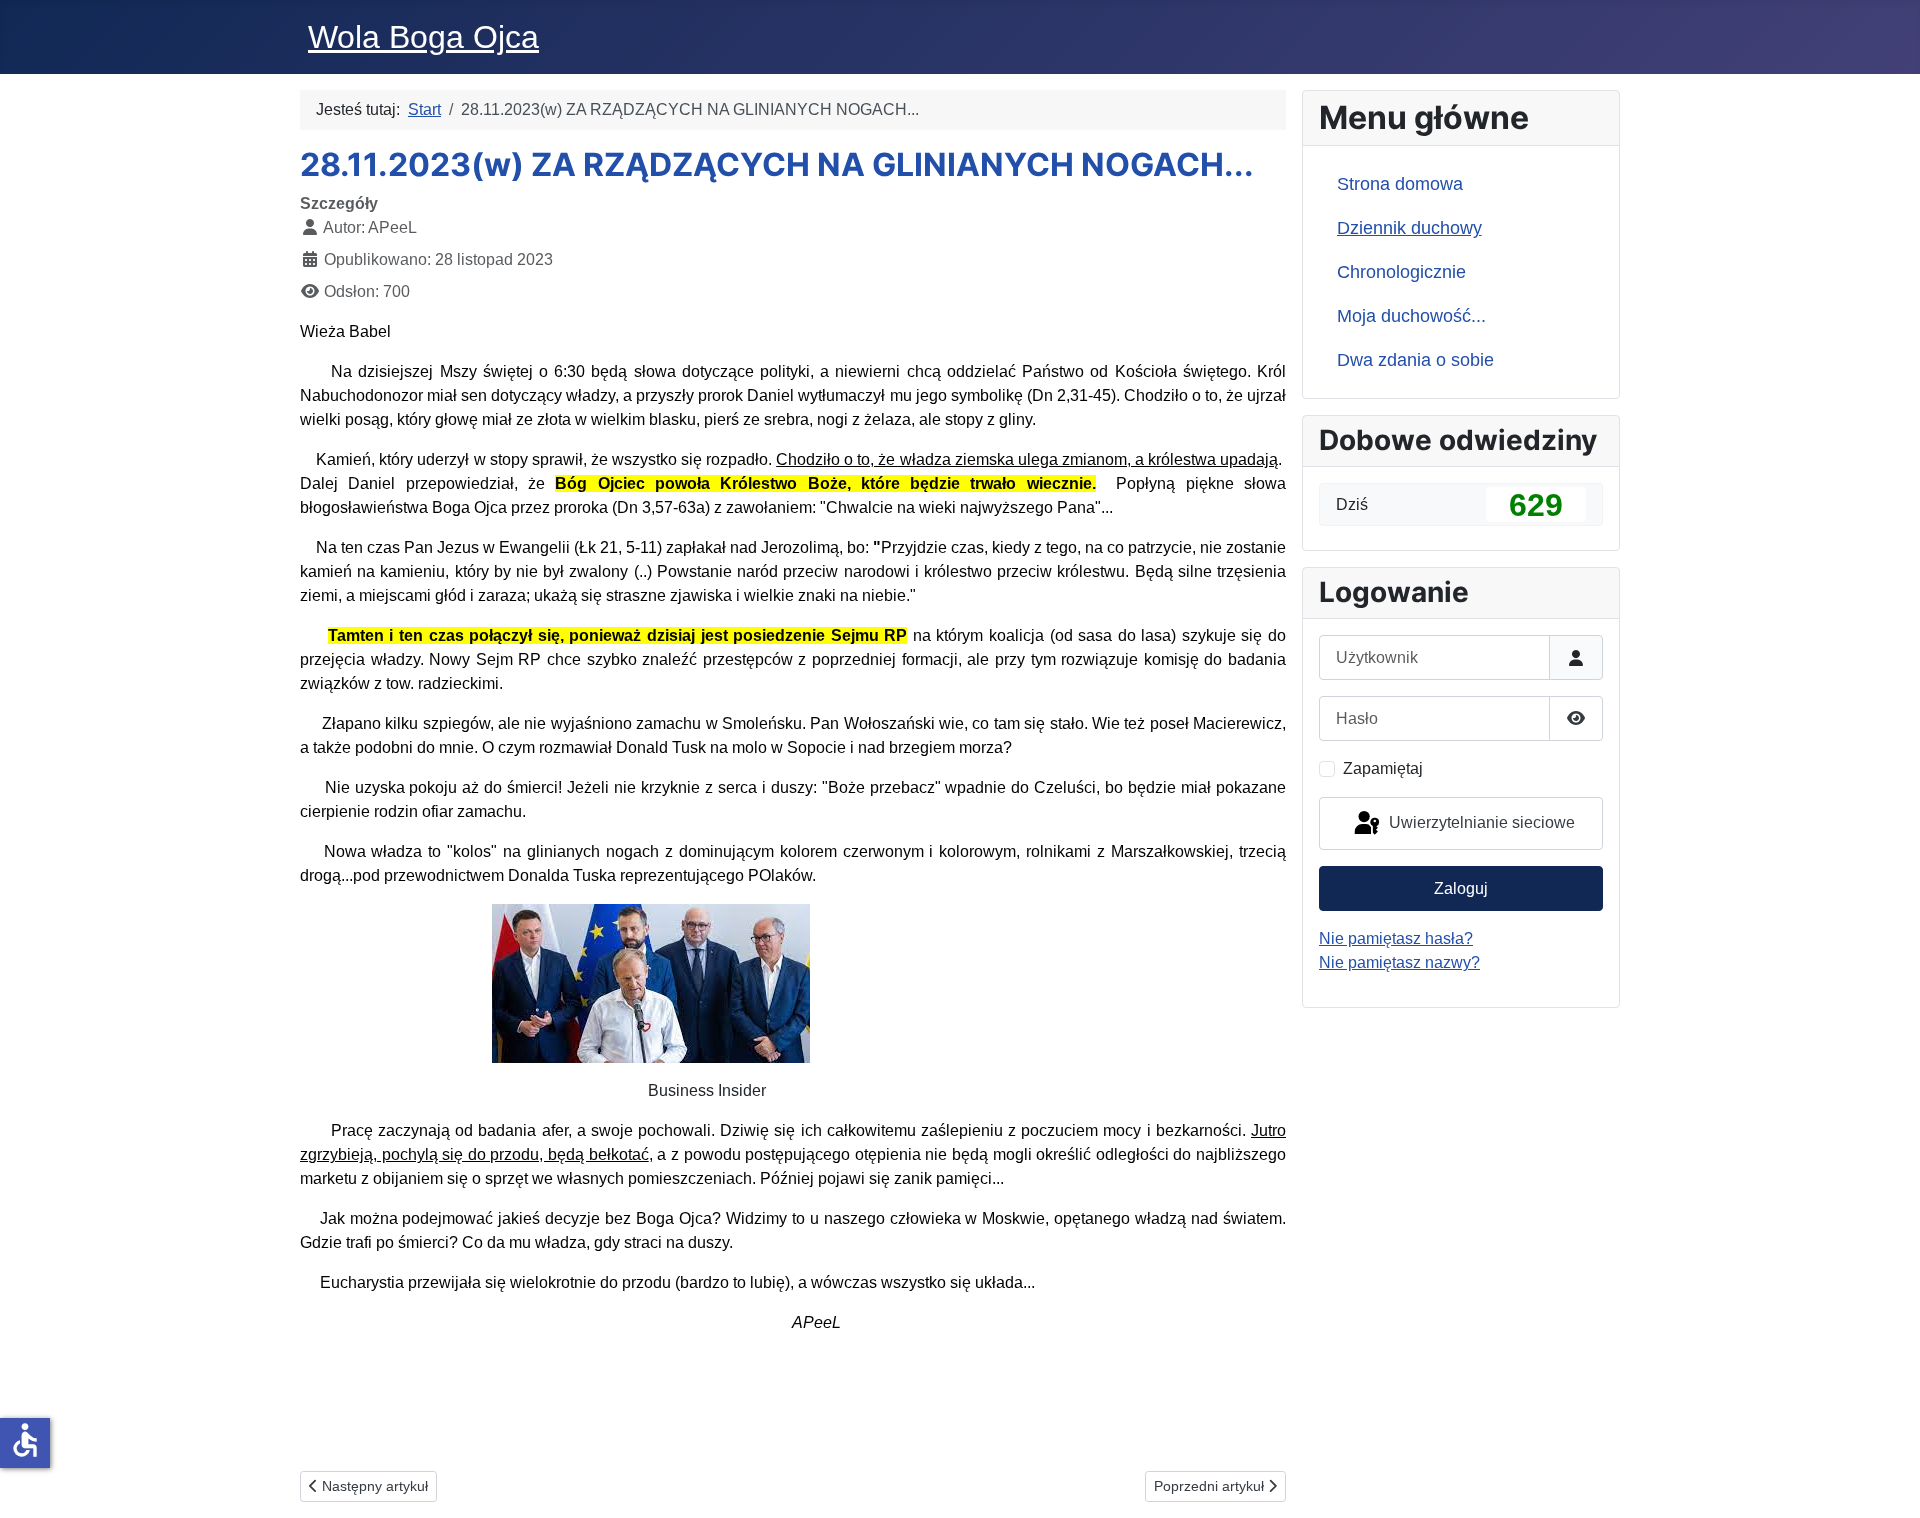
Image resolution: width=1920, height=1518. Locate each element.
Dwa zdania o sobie (1415, 360)
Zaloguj (1461, 888)
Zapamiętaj (1383, 768)
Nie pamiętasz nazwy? (1399, 962)
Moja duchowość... (1411, 316)
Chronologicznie (1401, 272)
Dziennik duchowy (1409, 228)
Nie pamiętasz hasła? (1396, 938)
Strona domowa (1400, 184)
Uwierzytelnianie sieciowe (1480, 822)
